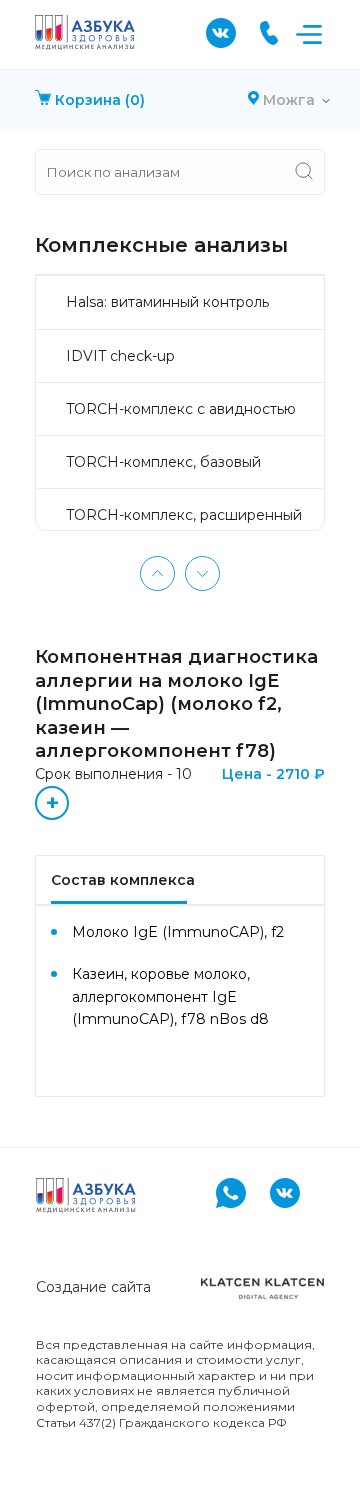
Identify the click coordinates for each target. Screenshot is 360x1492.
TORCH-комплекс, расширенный (184, 515)
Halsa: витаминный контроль (167, 302)
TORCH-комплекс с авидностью (181, 409)
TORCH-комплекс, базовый (163, 462)
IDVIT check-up (120, 356)
